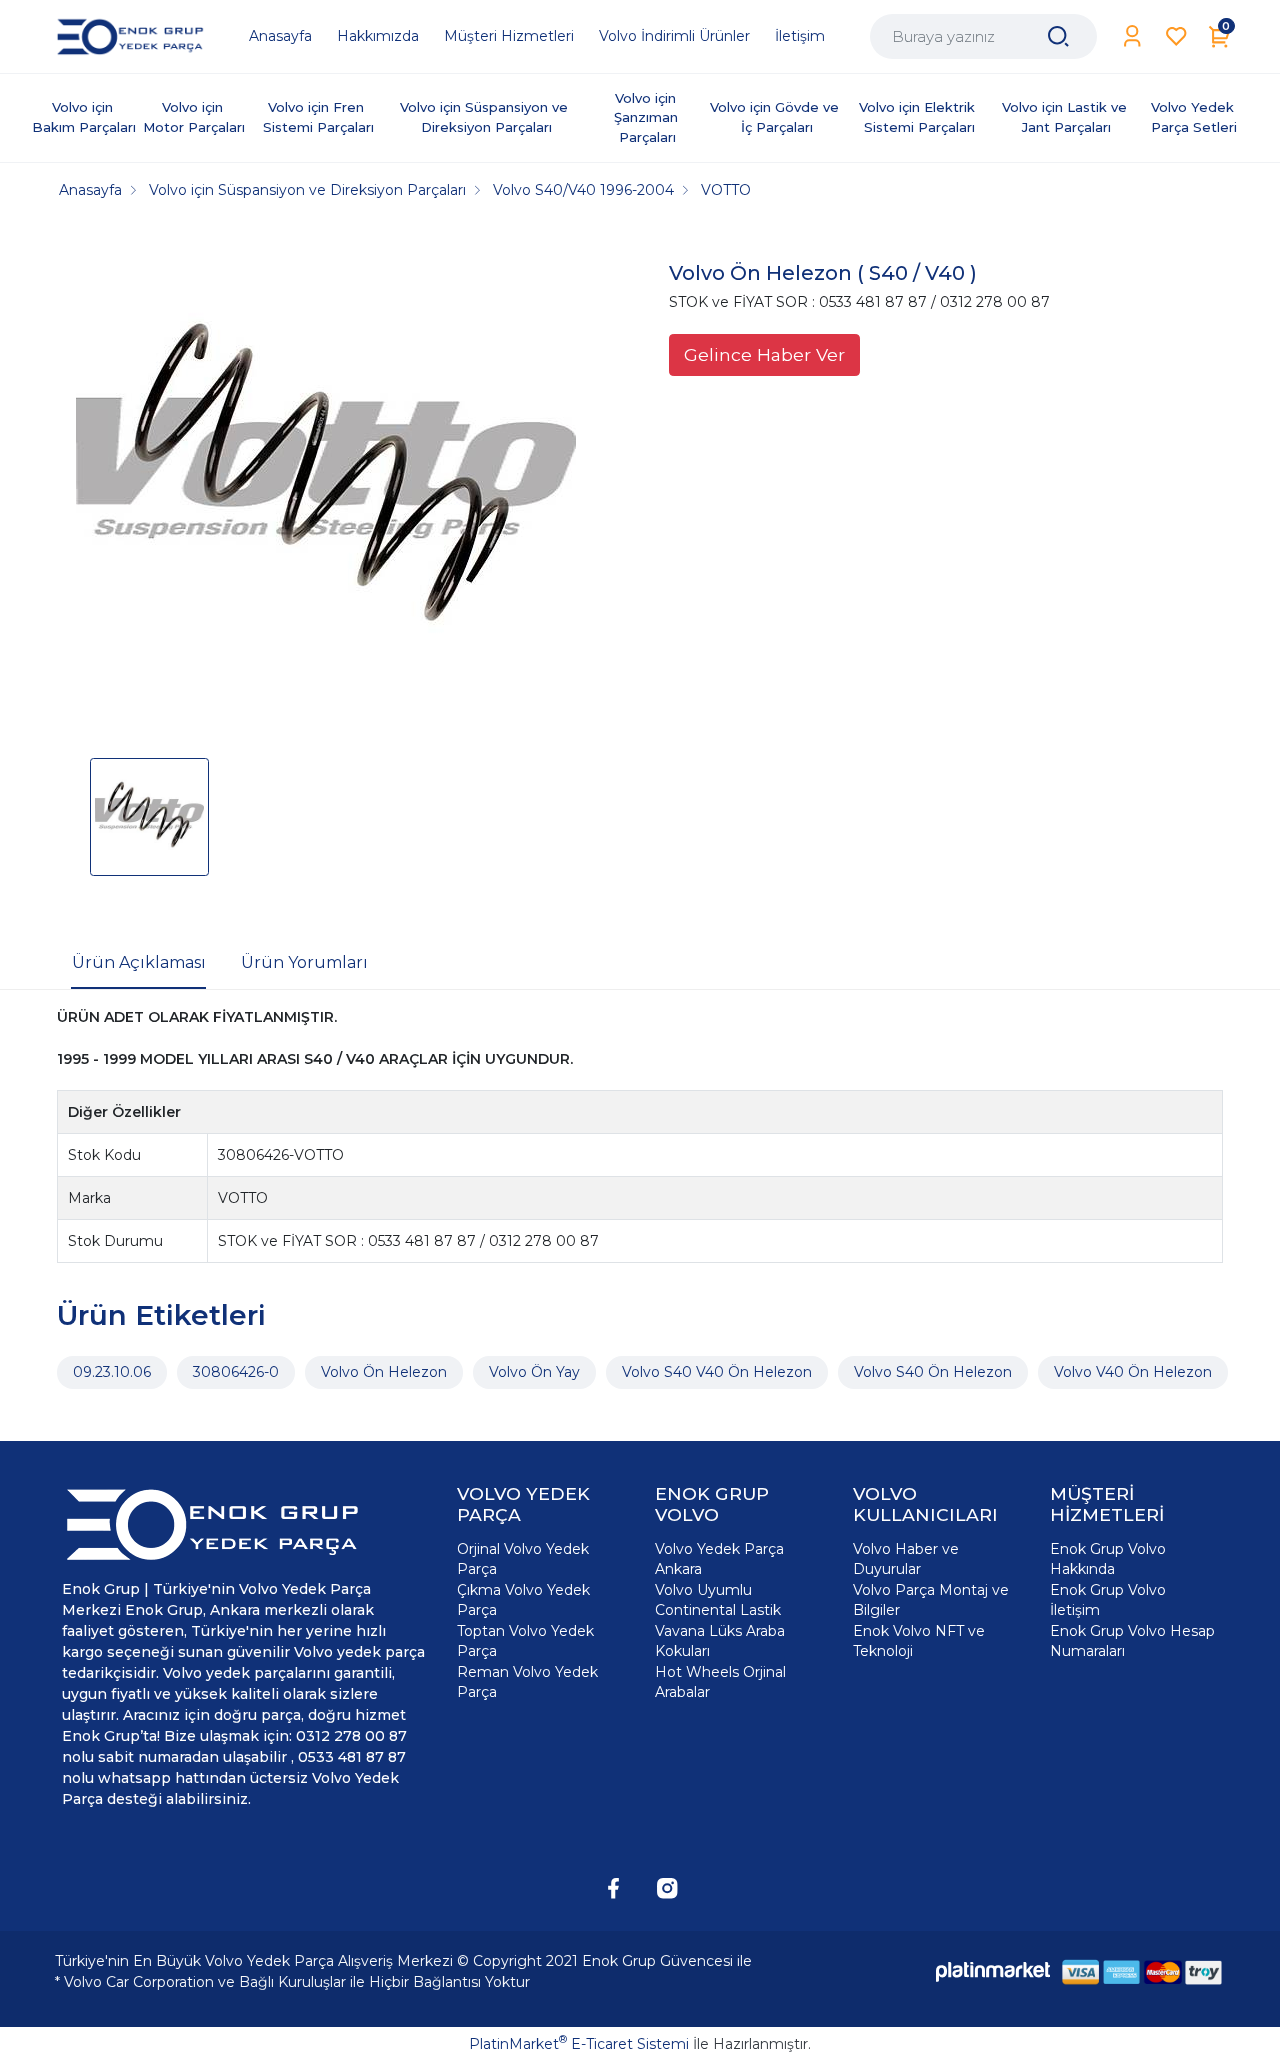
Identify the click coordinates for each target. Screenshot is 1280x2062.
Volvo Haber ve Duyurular (906, 1559)
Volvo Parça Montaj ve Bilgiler (931, 1600)
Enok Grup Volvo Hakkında (1108, 1559)
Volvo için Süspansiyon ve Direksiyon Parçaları (486, 117)
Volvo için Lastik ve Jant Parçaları (1066, 117)
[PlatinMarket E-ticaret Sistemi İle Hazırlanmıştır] (993, 1971)
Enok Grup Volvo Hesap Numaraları (1132, 1641)
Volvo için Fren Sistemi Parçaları (318, 117)
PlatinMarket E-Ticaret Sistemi (579, 2044)
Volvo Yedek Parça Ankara (719, 1559)
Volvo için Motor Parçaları (194, 117)
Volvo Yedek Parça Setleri (1194, 117)
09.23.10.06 (112, 1372)
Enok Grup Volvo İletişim (1108, 1600)
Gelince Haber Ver (764, 354)
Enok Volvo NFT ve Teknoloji (919, 1641)
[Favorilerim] (1176, 36)
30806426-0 (236, 1372)
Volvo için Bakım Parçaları (84, 117)
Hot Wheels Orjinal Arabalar (720, 1682)
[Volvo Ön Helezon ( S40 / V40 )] (326, 486)
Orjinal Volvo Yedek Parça (523, 1559)
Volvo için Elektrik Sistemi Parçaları (919, 117)
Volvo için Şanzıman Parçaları (648, 117)
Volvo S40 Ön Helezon (933, 1372)
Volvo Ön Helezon (384, 1372)
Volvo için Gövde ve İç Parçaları (776, 117)
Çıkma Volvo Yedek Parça (523, 1600)
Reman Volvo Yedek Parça (527, 1682)
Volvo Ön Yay (534, 1372)
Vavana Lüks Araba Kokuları (720, 1641)
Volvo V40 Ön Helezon (1133, 1372)
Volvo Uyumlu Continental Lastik (718, 1600)
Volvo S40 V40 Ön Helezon (717, 1372)
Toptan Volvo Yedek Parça (525, 1641)
